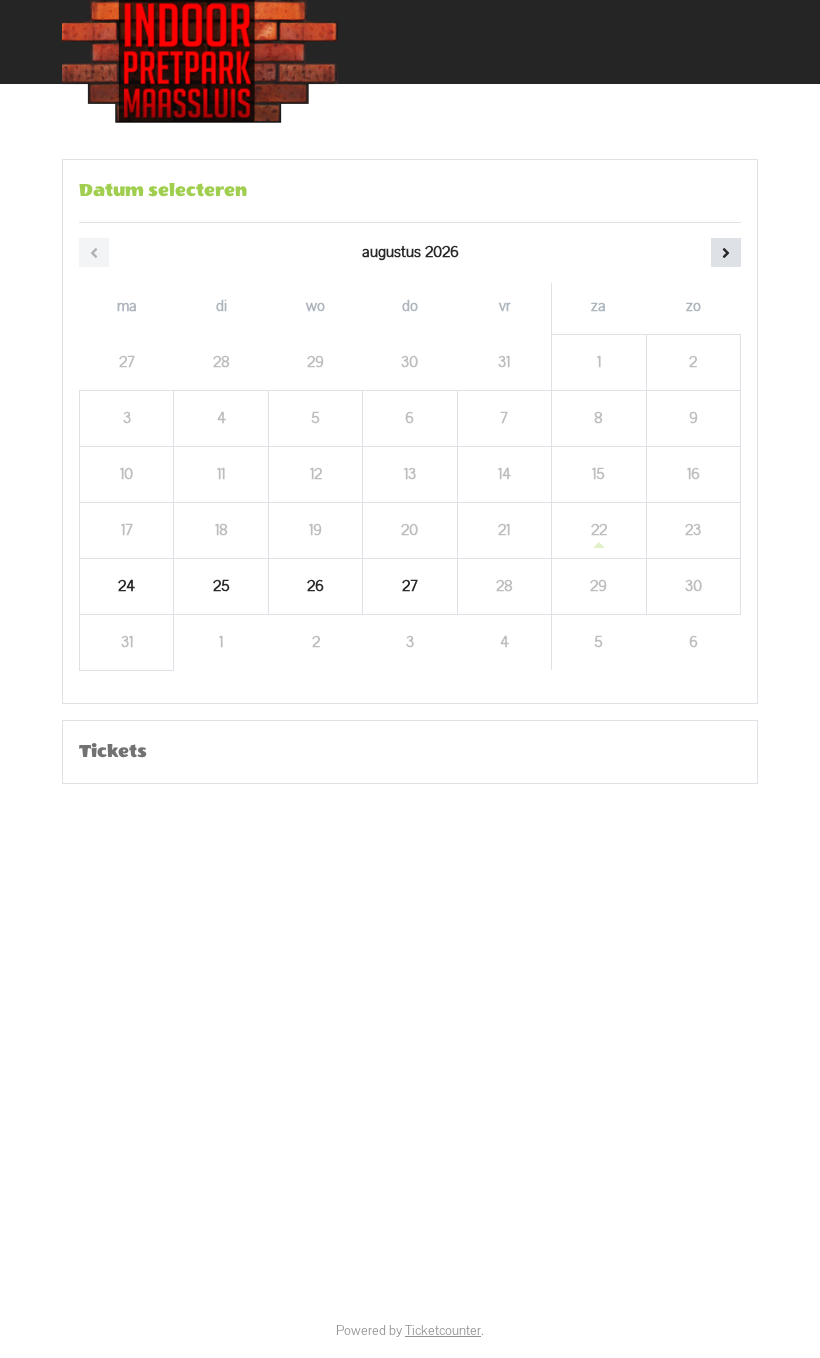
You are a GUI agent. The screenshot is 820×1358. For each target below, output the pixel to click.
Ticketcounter (443, 1331)
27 (410, 586)
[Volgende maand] (726, 252)
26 (315, 586)
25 (221, 586)
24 (126, 586)
